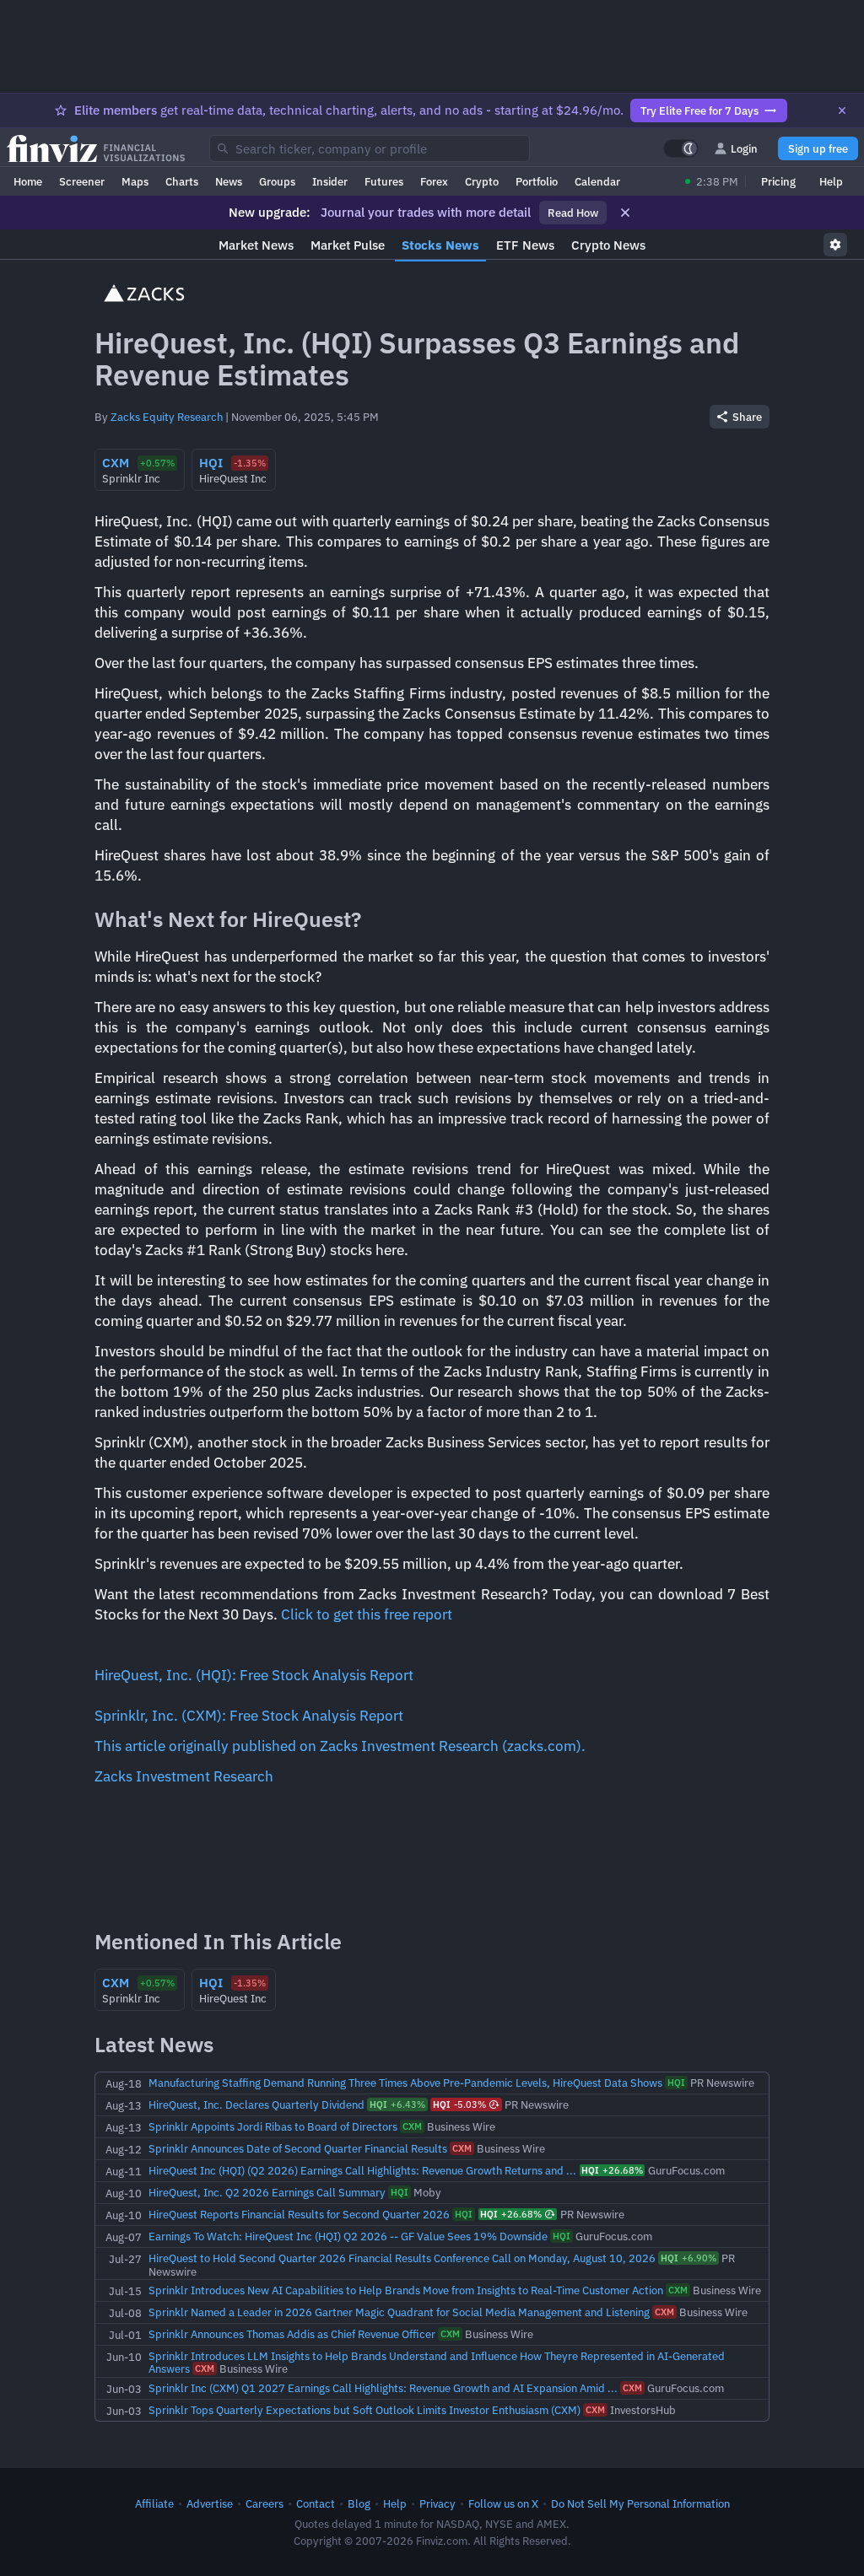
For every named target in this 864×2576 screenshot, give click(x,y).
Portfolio (537, 181)
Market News (256, 245)
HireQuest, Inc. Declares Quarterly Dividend (256, 2104)
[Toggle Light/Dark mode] (681, 148)
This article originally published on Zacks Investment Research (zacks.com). (340, 1746)
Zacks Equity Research (167, 417)
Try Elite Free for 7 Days (699, 110)
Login (744, 148)
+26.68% (612, 2170)
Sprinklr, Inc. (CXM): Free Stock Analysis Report (249, 1716)
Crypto (482, 181)
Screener (82, 181)
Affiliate (154, 2503)
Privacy (437, 2503)
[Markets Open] (688, 181)
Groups (277, 181)
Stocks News (440, 245)
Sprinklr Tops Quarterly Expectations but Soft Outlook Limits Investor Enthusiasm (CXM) (364, 2410)
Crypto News (608, 245)
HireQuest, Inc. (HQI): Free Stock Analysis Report (254, 1675)
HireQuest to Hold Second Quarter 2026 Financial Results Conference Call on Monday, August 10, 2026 (402, 2258)
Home (28, 181)
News (229, 181)
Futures (384, 181)
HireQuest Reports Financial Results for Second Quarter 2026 (299, 2214)
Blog (359, 2503)
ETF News (525, 245)
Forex (434, 181)
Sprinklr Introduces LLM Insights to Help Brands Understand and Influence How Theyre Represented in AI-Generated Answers (437, 2362)
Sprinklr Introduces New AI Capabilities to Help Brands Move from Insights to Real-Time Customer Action (406, 2290)
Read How (573, 213)
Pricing (778, 181)
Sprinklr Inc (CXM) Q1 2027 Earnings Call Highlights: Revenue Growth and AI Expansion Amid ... (383, 2388)
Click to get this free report (367, 1614)
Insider (330, 181)
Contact (316, 2503)
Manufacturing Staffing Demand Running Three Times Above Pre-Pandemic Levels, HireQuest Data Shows (405, 2083)
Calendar (597, 181)
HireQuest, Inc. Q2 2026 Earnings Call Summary (267, 2192)
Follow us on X (503, 2503)
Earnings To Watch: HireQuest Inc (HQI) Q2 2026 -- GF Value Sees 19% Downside (348, 2236)
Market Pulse (348, 245)
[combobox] (370, 148)
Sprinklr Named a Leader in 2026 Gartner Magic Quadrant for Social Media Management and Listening (399, 2312)
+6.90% (688, 2258)
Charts (182, 181)
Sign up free (818, 148)
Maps (135, 181)
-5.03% (459, 2104)
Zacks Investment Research (184, 1776)
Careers (265, 2503)
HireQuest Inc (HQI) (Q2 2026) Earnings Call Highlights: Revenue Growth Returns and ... (362, 2170)
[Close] (842, 110)
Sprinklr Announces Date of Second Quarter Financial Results (298, 2148)
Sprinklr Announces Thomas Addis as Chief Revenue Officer (292, 2334)
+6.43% (397, 2104)
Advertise (210, 2503)
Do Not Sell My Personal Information (640, 2503)
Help (831, 181)
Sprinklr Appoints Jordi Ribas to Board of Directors (273, 2126)
